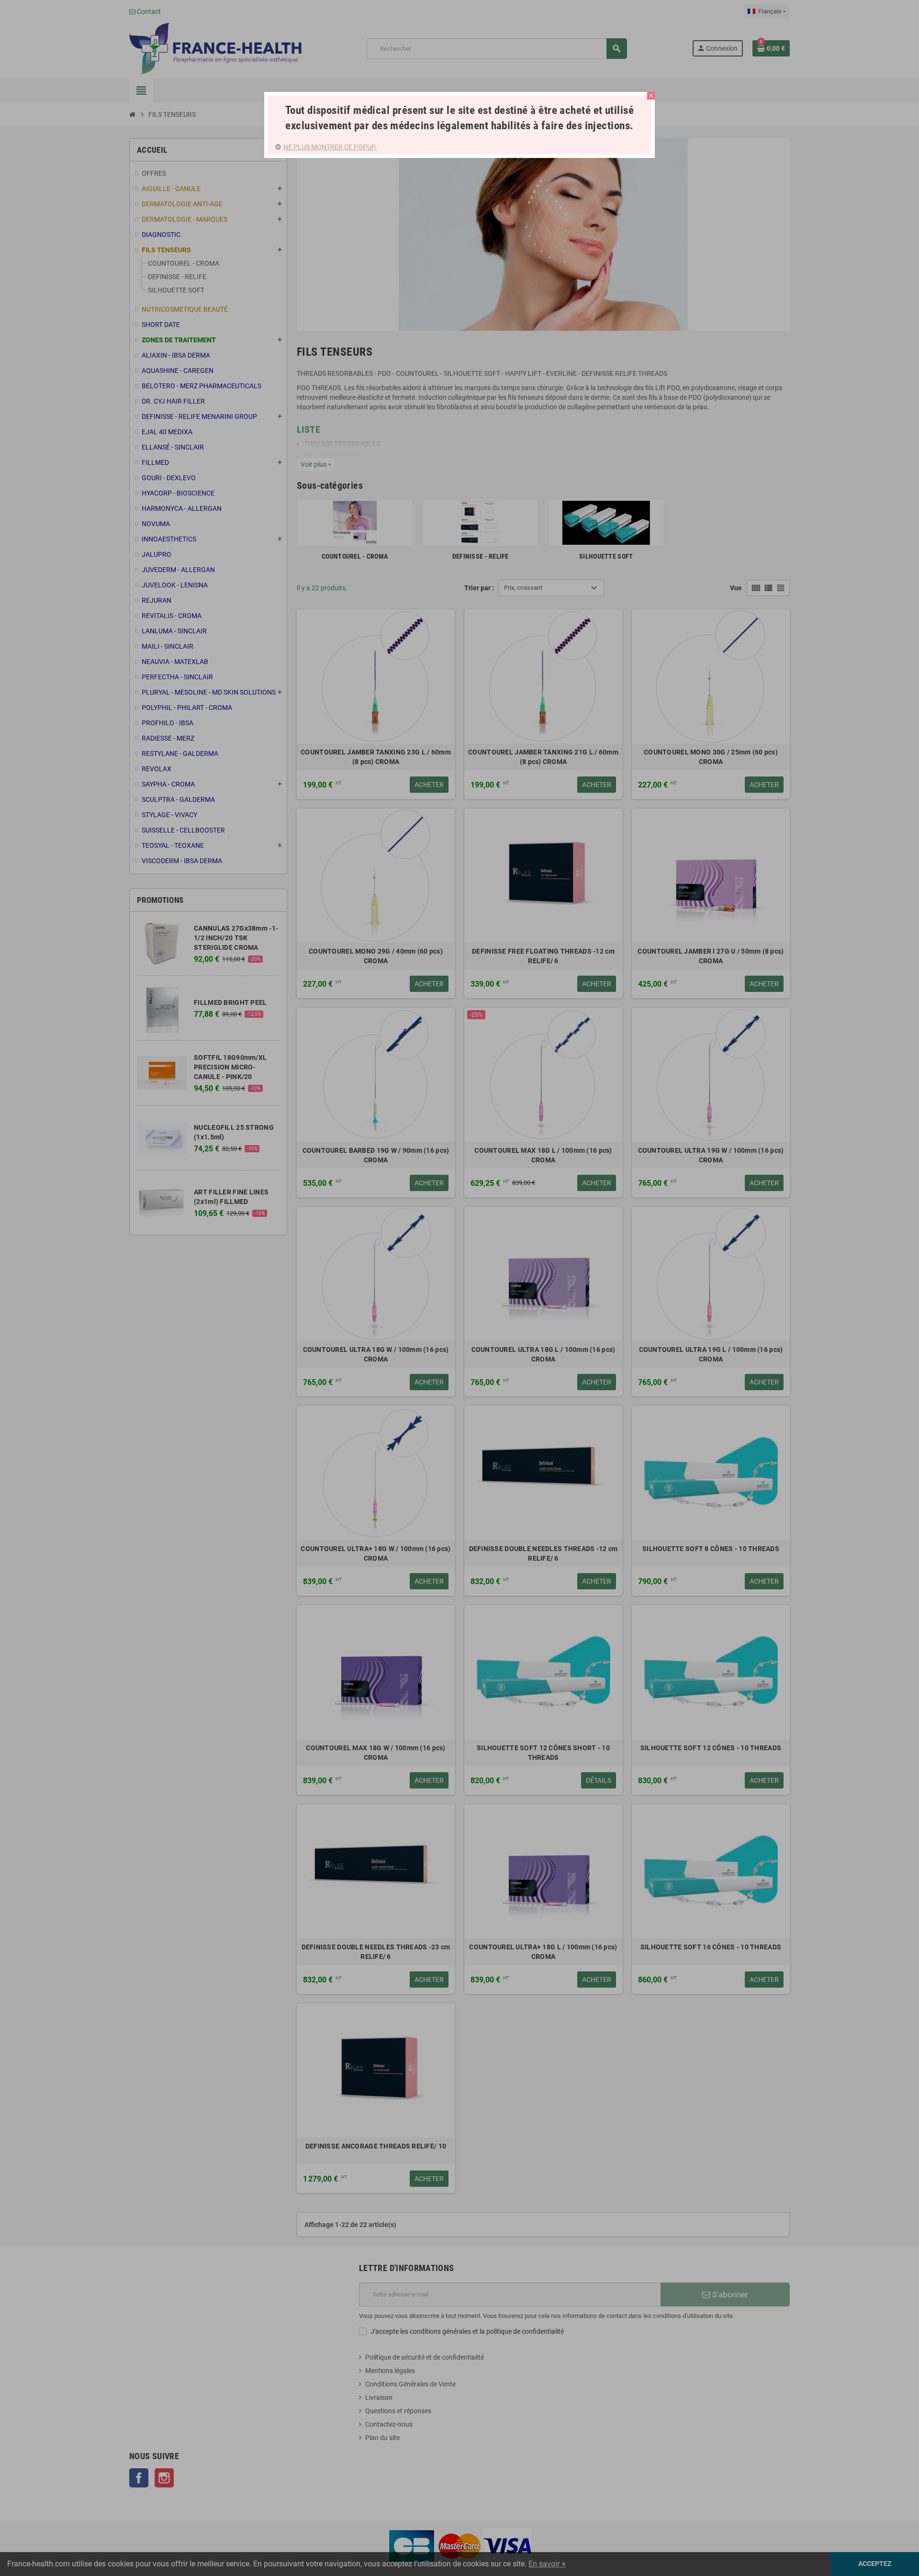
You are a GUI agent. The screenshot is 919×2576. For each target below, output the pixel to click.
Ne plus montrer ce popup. (330, 147)
